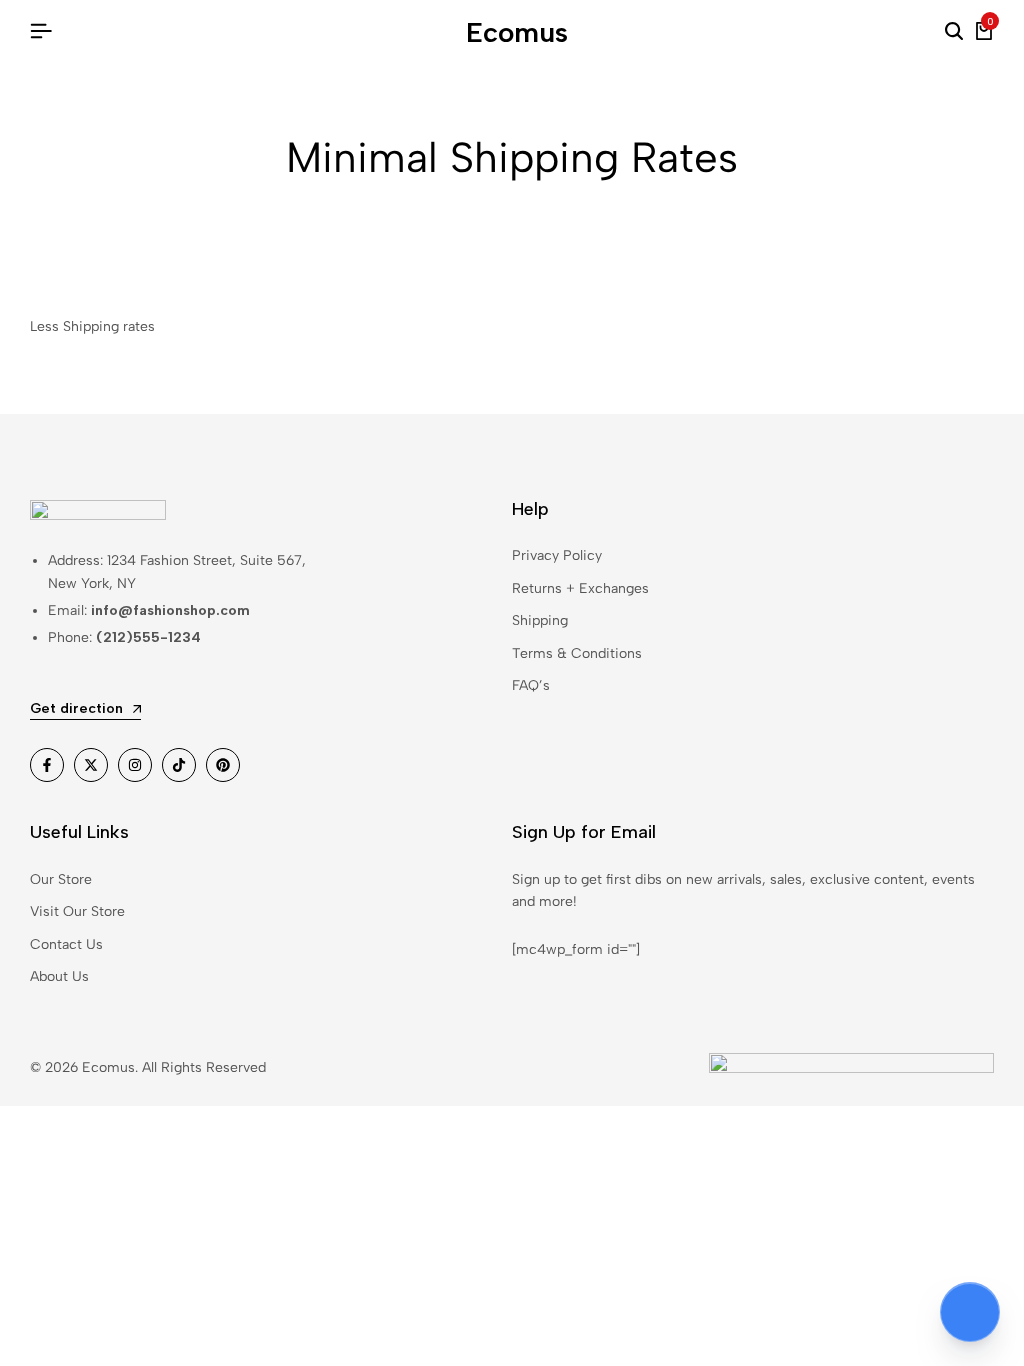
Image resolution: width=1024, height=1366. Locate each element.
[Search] (954, 32)
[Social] (47, 765)
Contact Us (66, 944)
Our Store (61, 879)
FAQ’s (531, 685)
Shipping (540, 620)
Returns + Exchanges (580, 588)
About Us (59, 976)
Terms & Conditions (577, 653)
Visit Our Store (77, 911)
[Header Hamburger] (41, 31)
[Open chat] (970, 1312)
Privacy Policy (557, 555)
